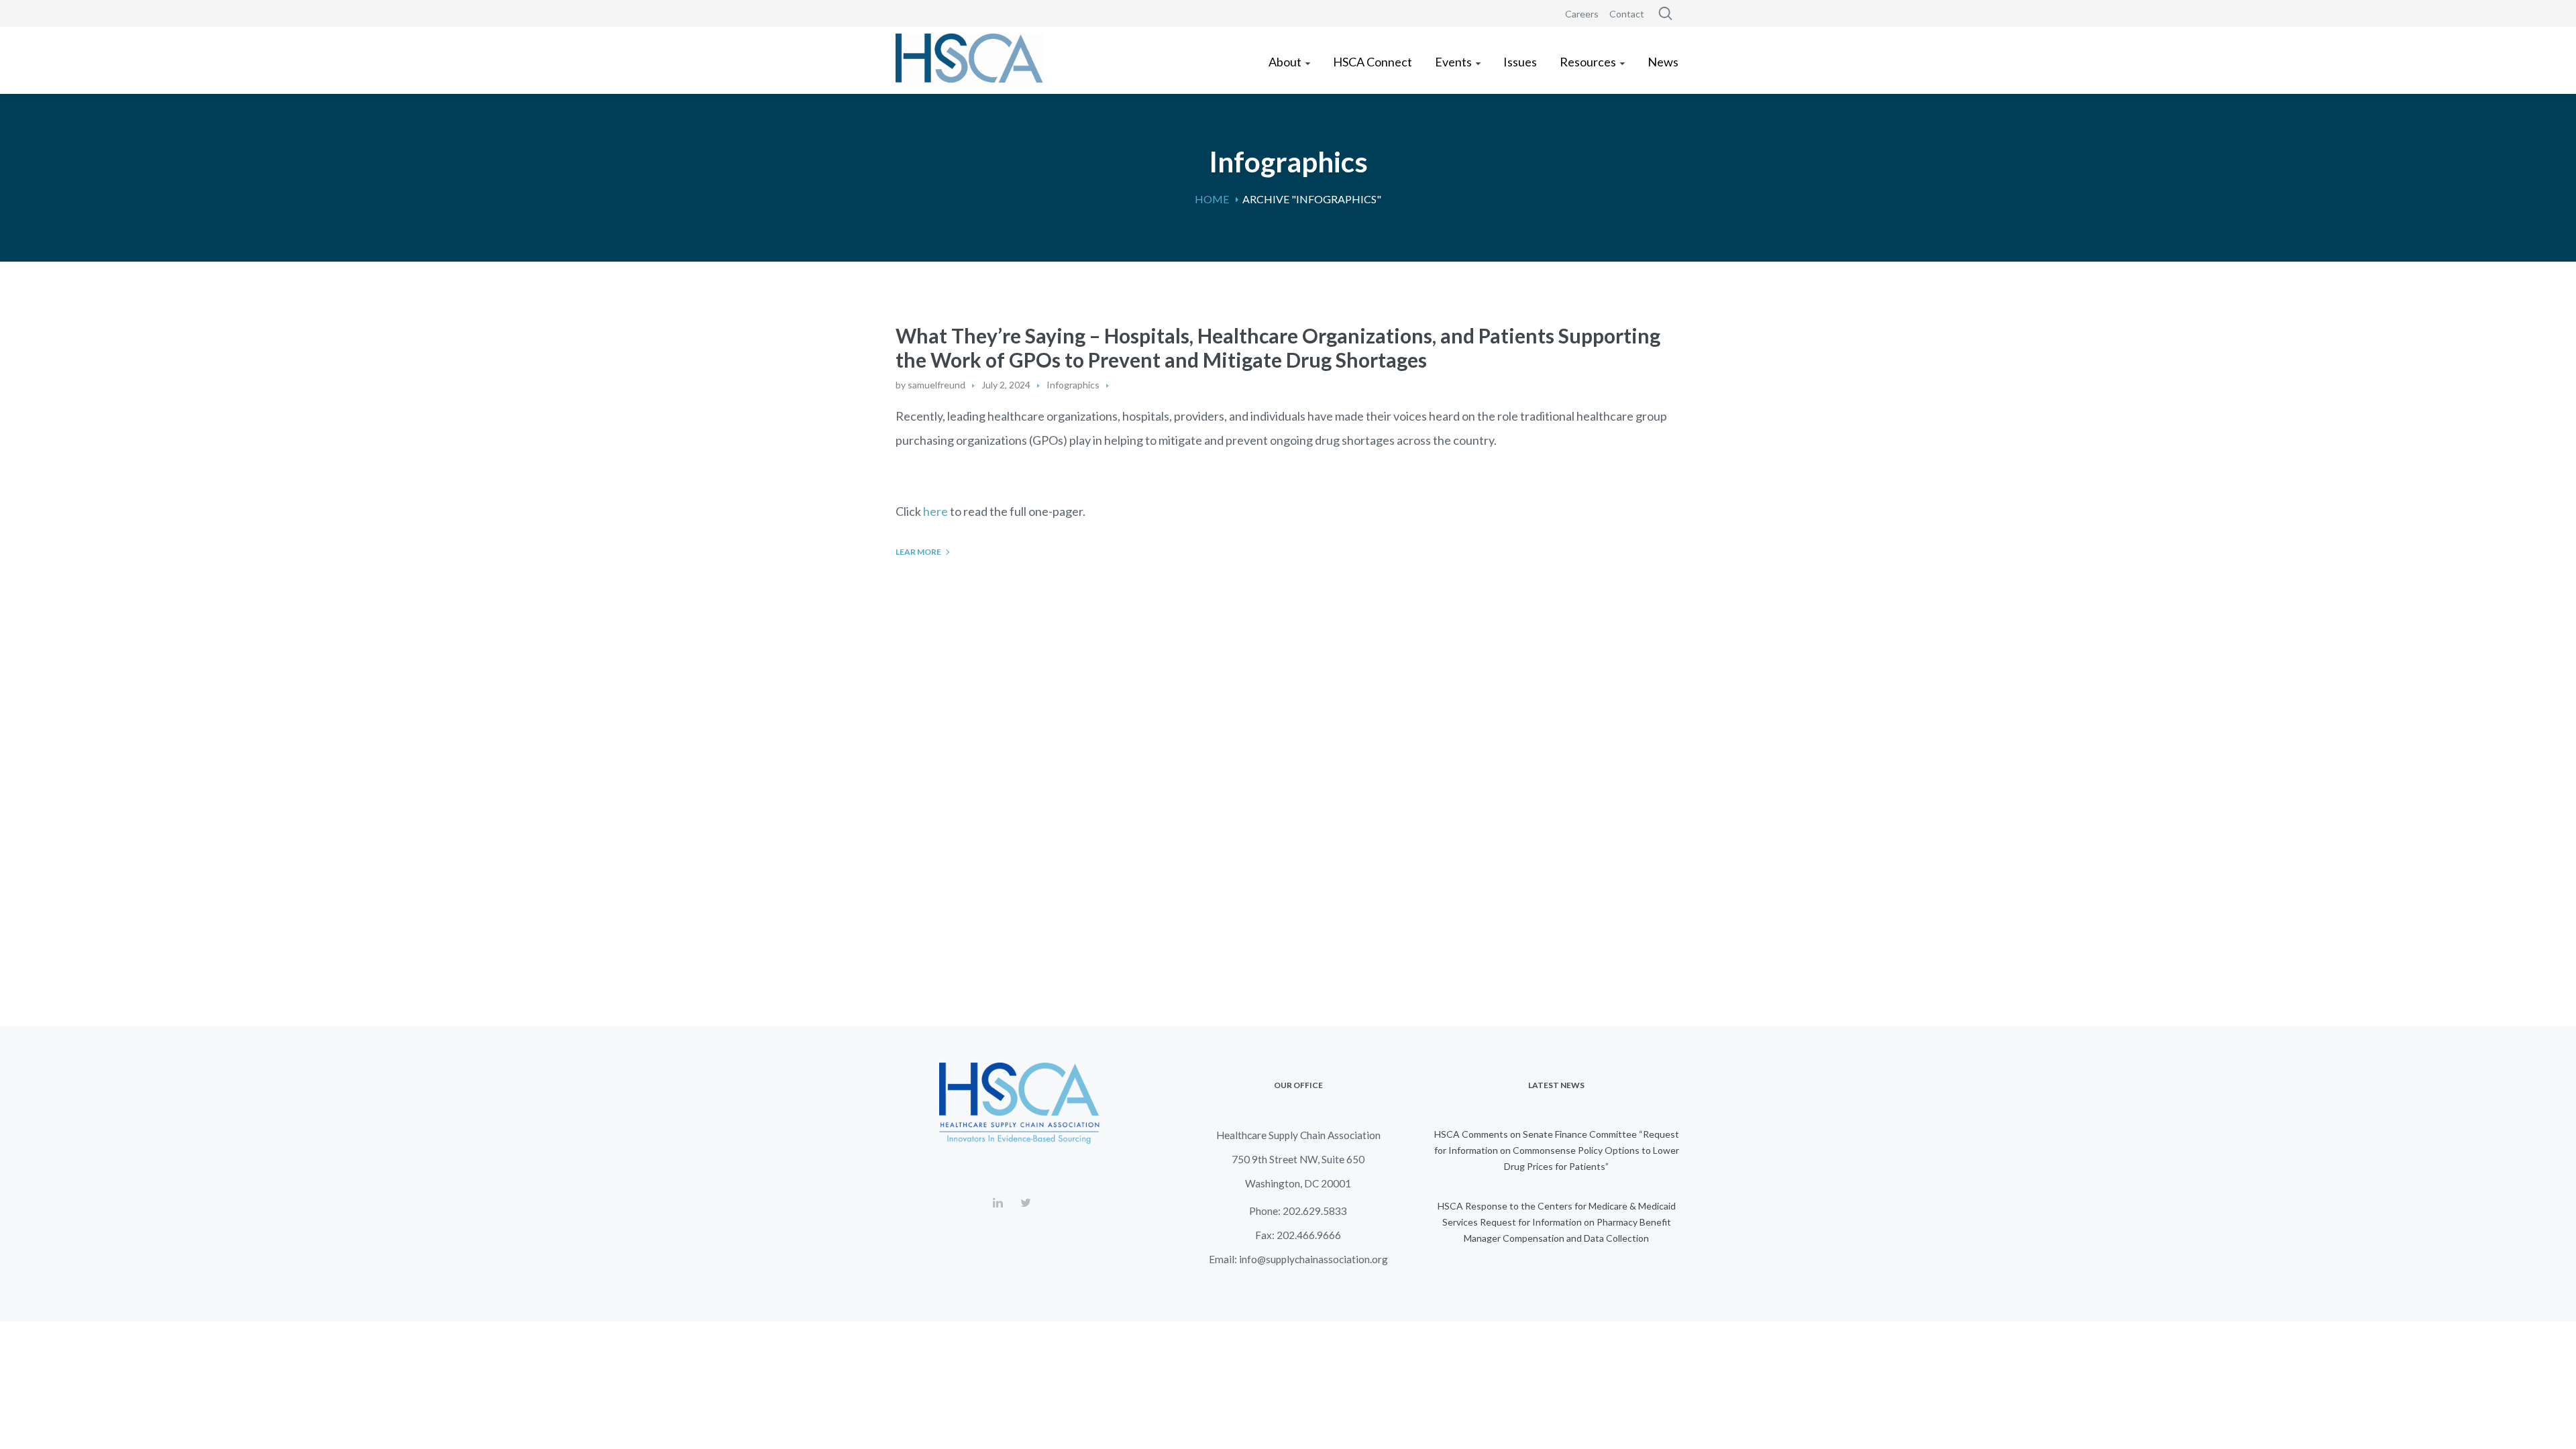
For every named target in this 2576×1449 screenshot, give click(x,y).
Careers (1582, 14)
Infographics (1073, 385)
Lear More (918, 552)
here (935, 511)
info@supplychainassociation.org (1313, 1259)
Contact (1627, 14)
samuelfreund (936, 385)
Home (1212, 199)
